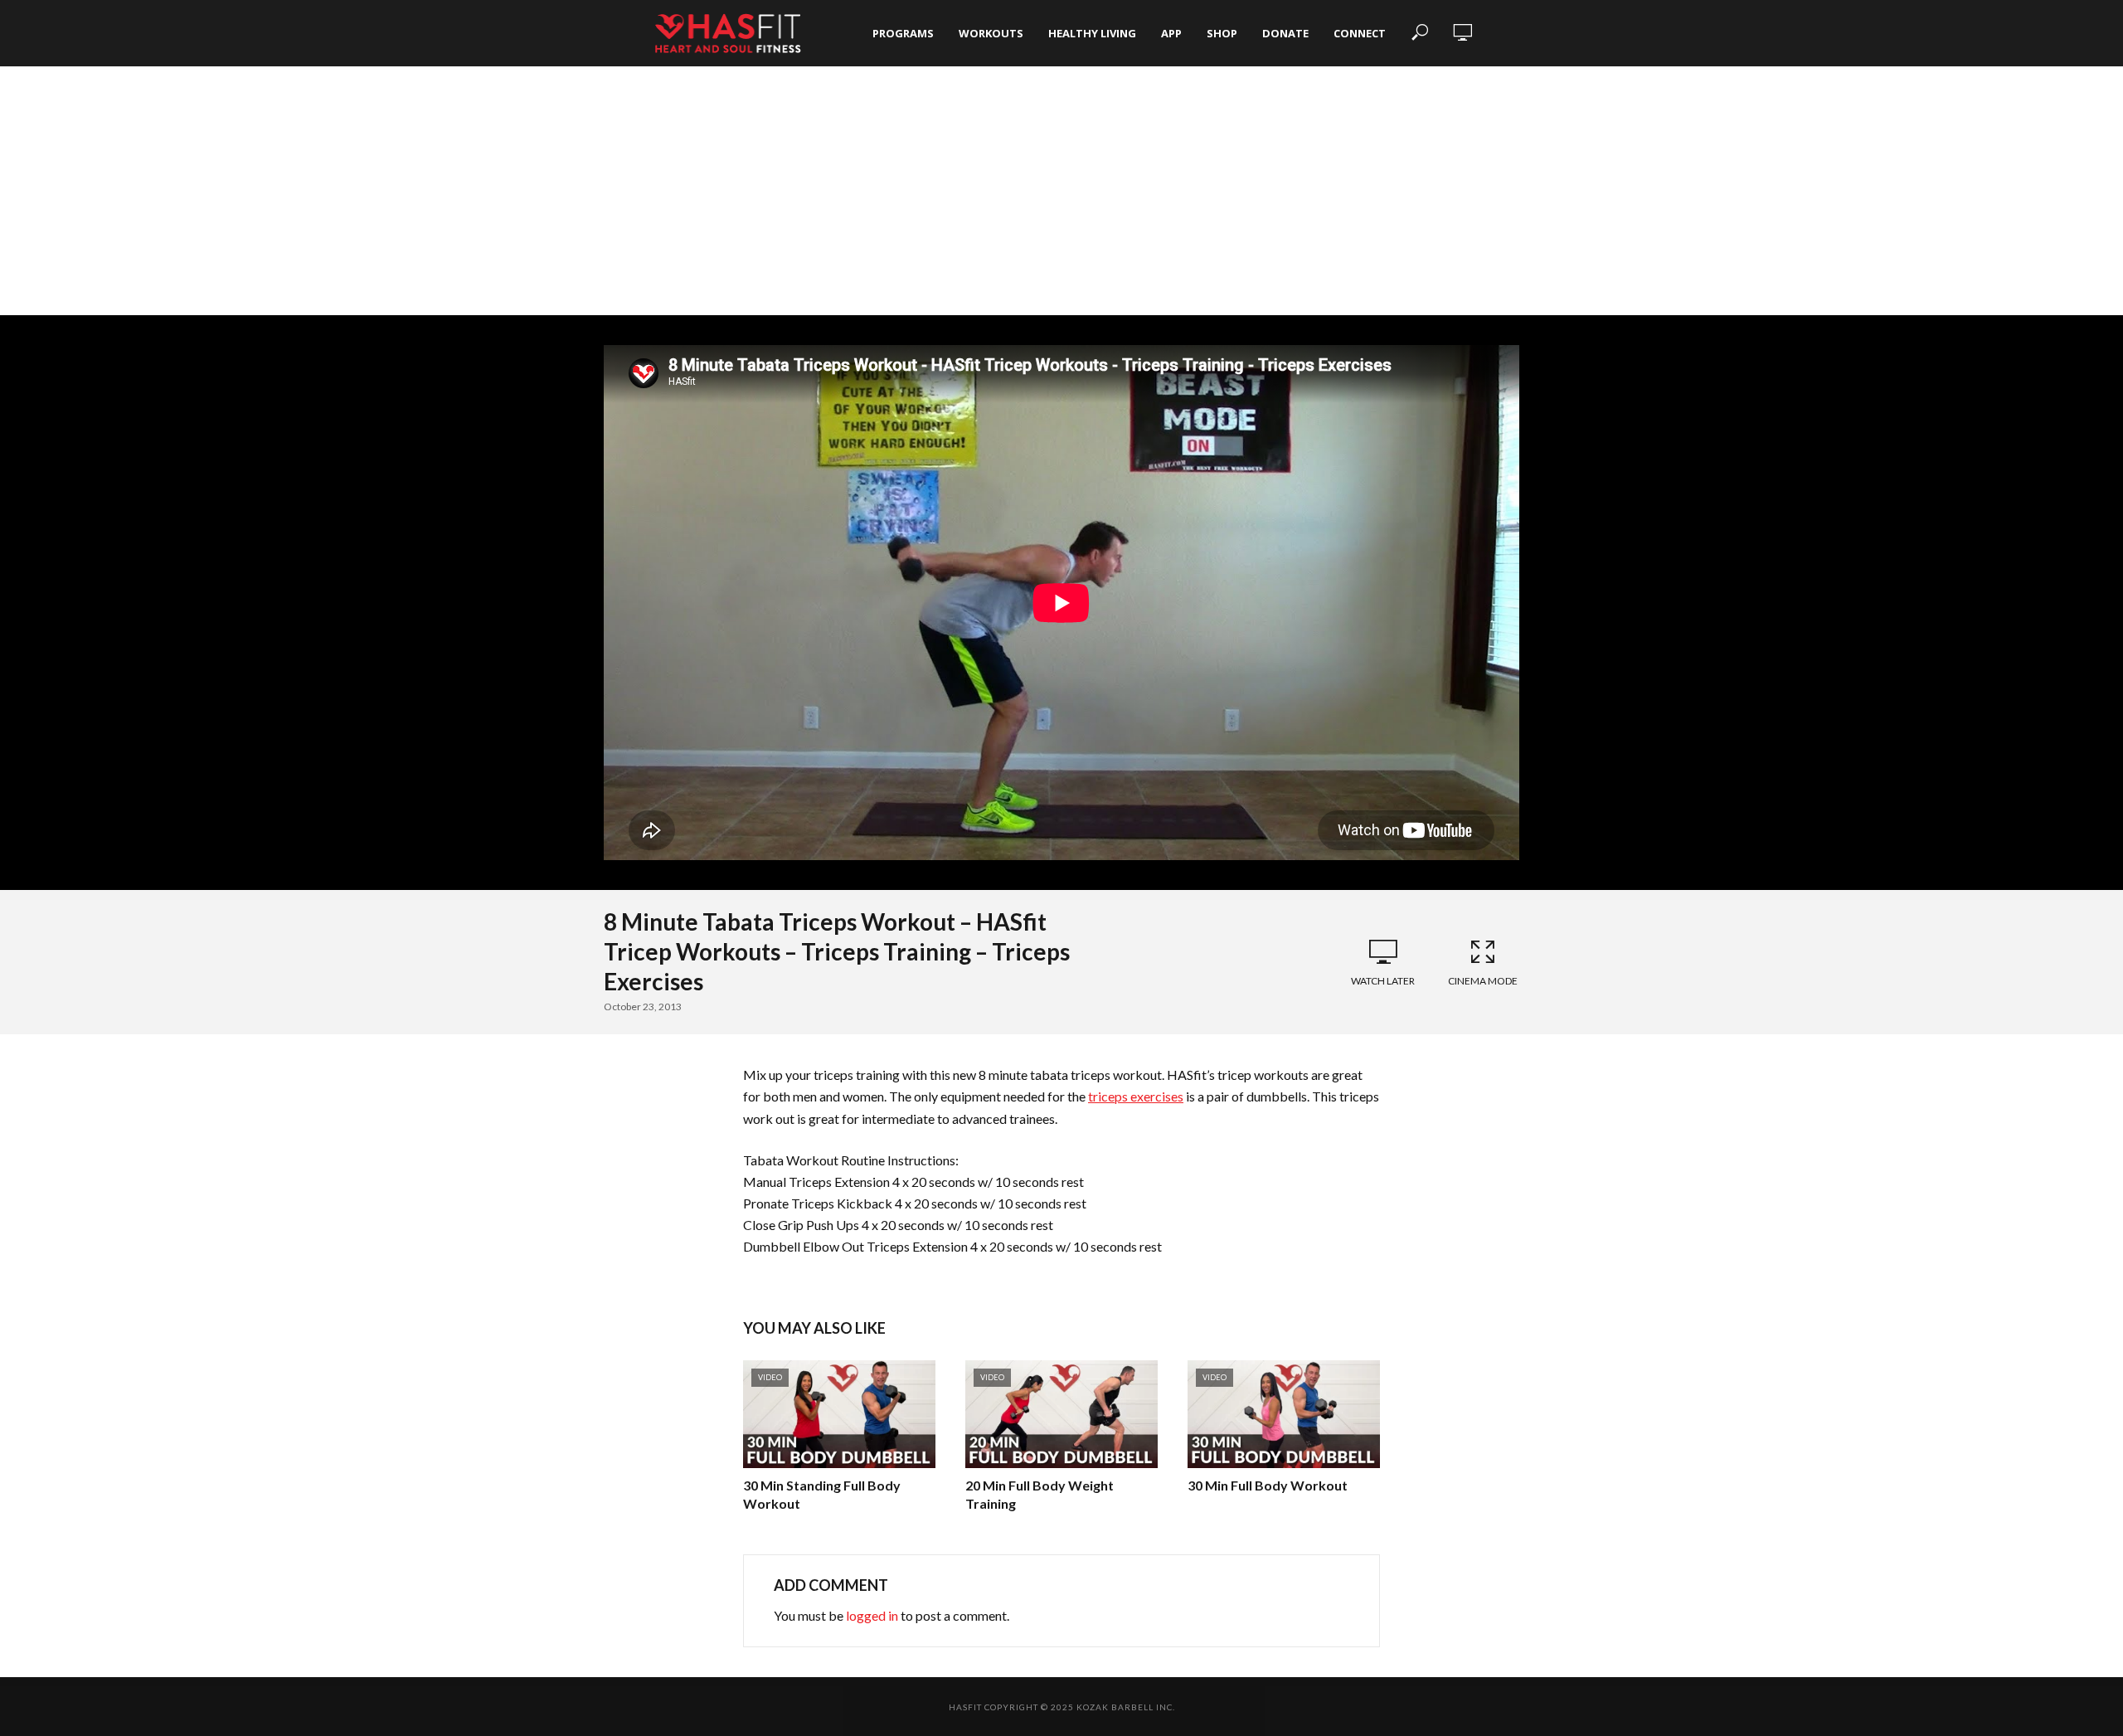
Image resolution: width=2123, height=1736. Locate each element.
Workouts (991, 33)
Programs (903, 33)
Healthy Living (1092, 33)
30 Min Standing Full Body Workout (822, 1494)
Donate (1285, 33)
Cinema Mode (1483, 981)
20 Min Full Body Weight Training (1040, 1494)
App (1171, 33)
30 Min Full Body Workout (1268, 1485)
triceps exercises (1136, 1096)
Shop (1222, 33)
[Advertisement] (1061, 191)
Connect (1360, 33)
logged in (872, 1615)
